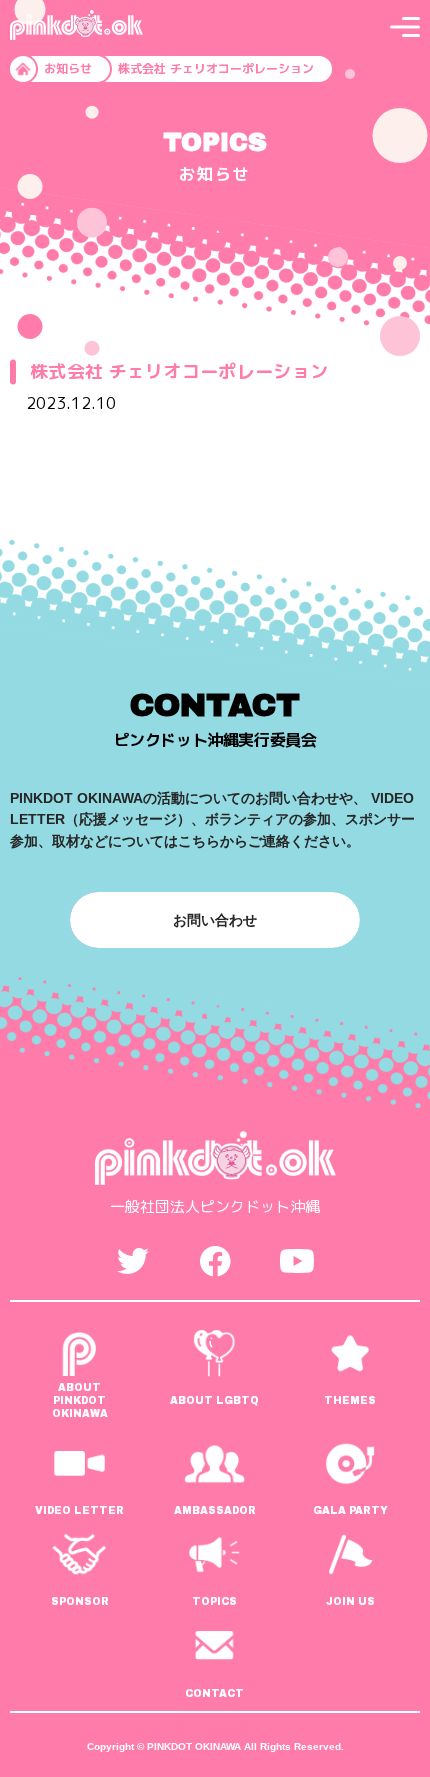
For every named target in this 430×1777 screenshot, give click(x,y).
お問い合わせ (215, 920)
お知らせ (68, 68)
